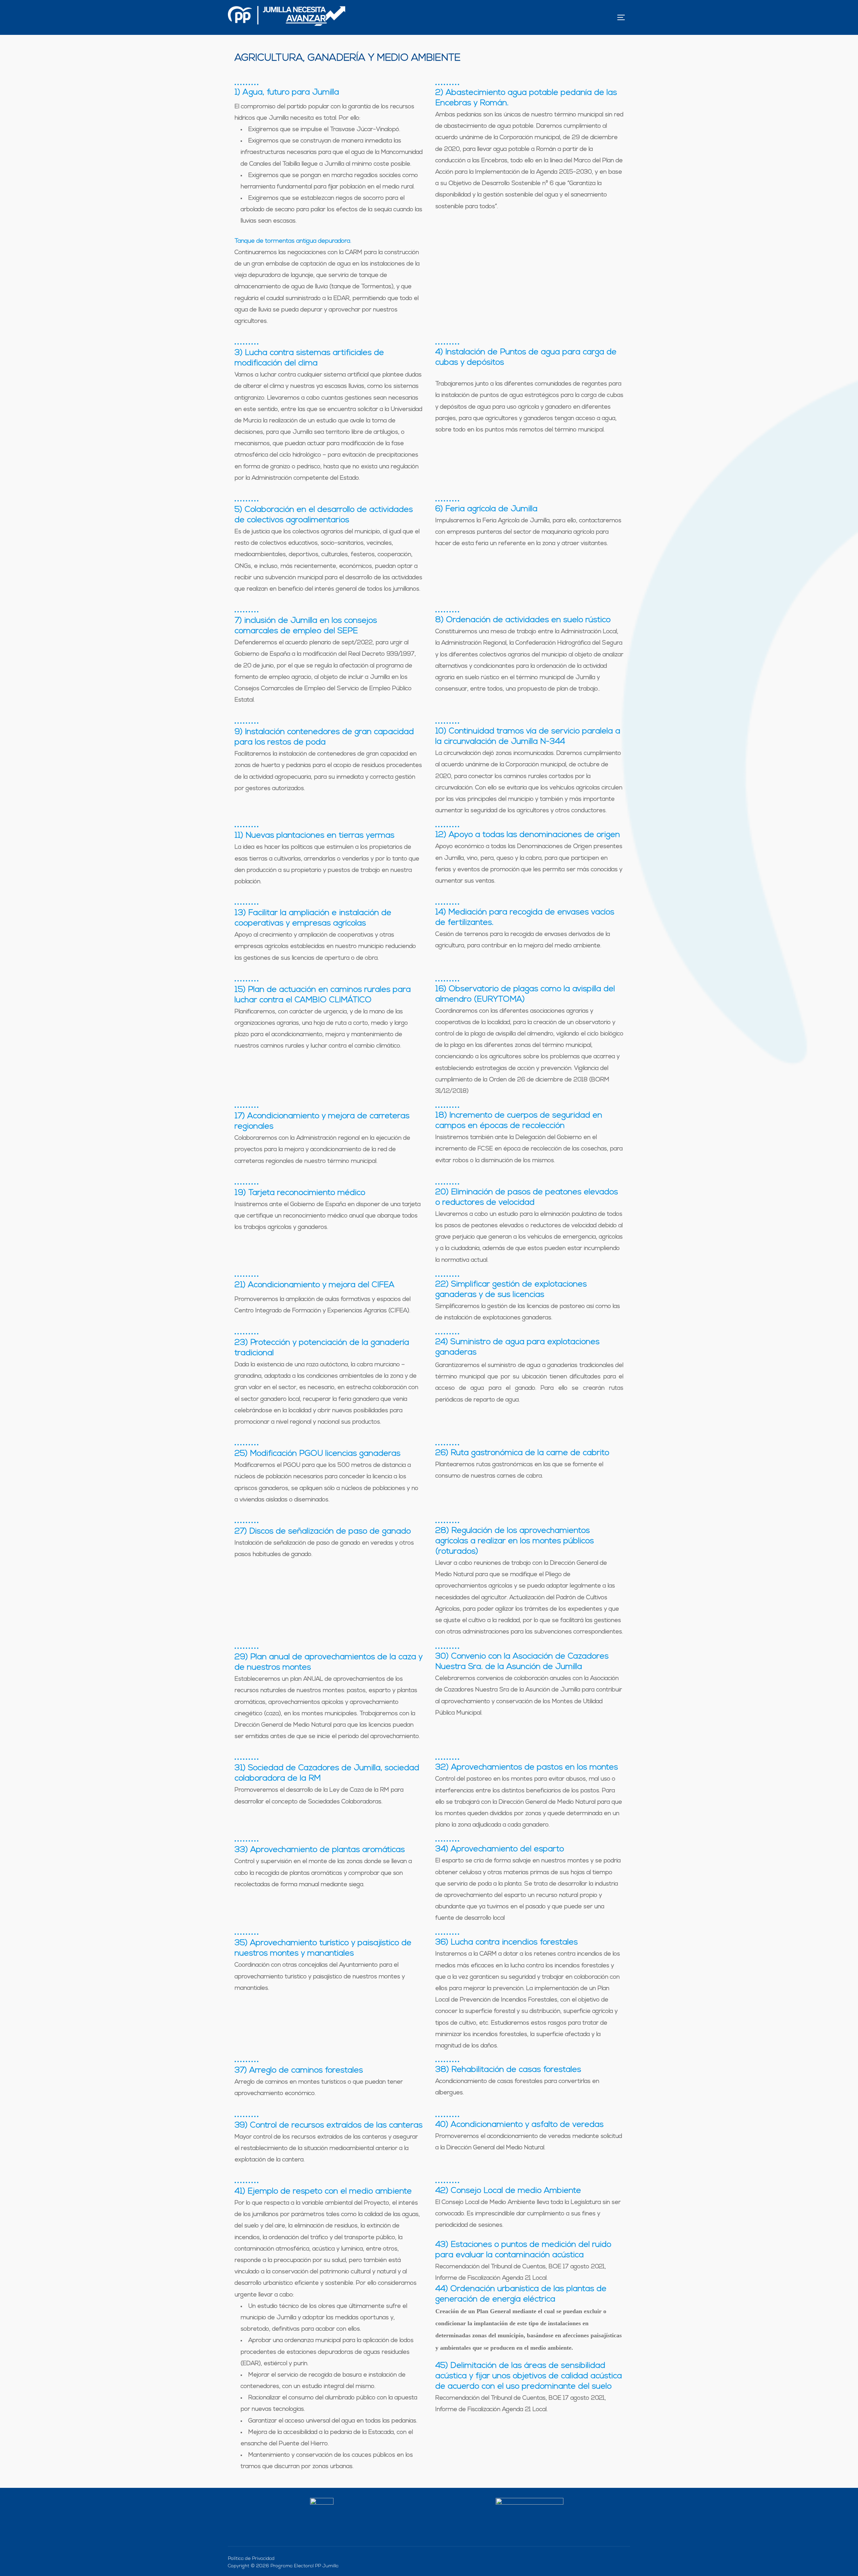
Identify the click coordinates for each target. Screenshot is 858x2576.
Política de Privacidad (251, 2559)
